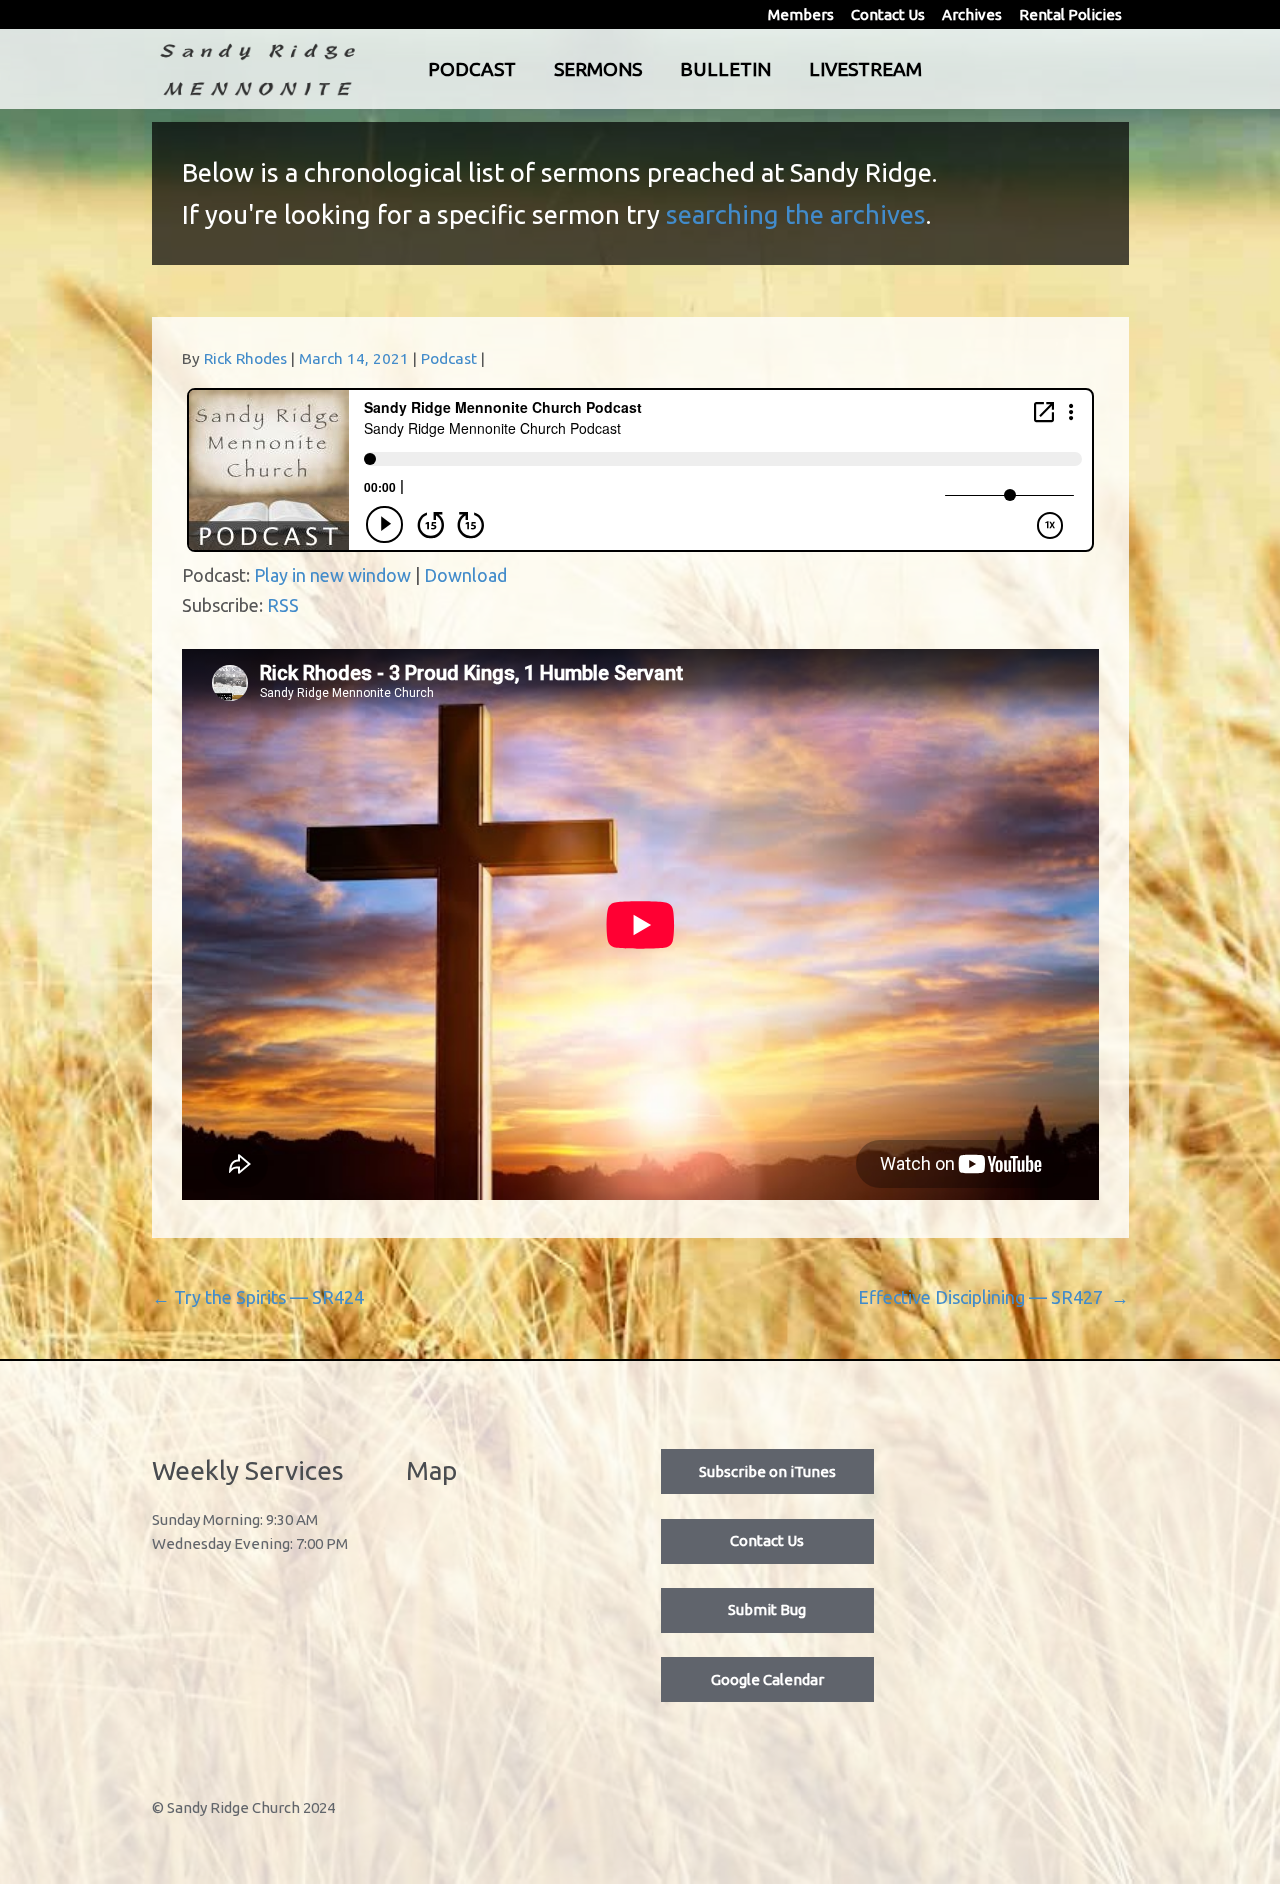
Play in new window (332, 575)
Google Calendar (767, 1679)
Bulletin (725, 69)
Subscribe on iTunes (767, 1471)
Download (465, 575)
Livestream (865, 69)
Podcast (472, 69)
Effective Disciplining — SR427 (993, 1297)
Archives (972, 14)
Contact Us (888, 14)
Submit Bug (767, 1609)
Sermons (598, 69)
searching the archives (796, 214)
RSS (283, 605)
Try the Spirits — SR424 (258, 1297)
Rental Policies (1070, 14)
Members (801, 14)
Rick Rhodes (245, 358)
